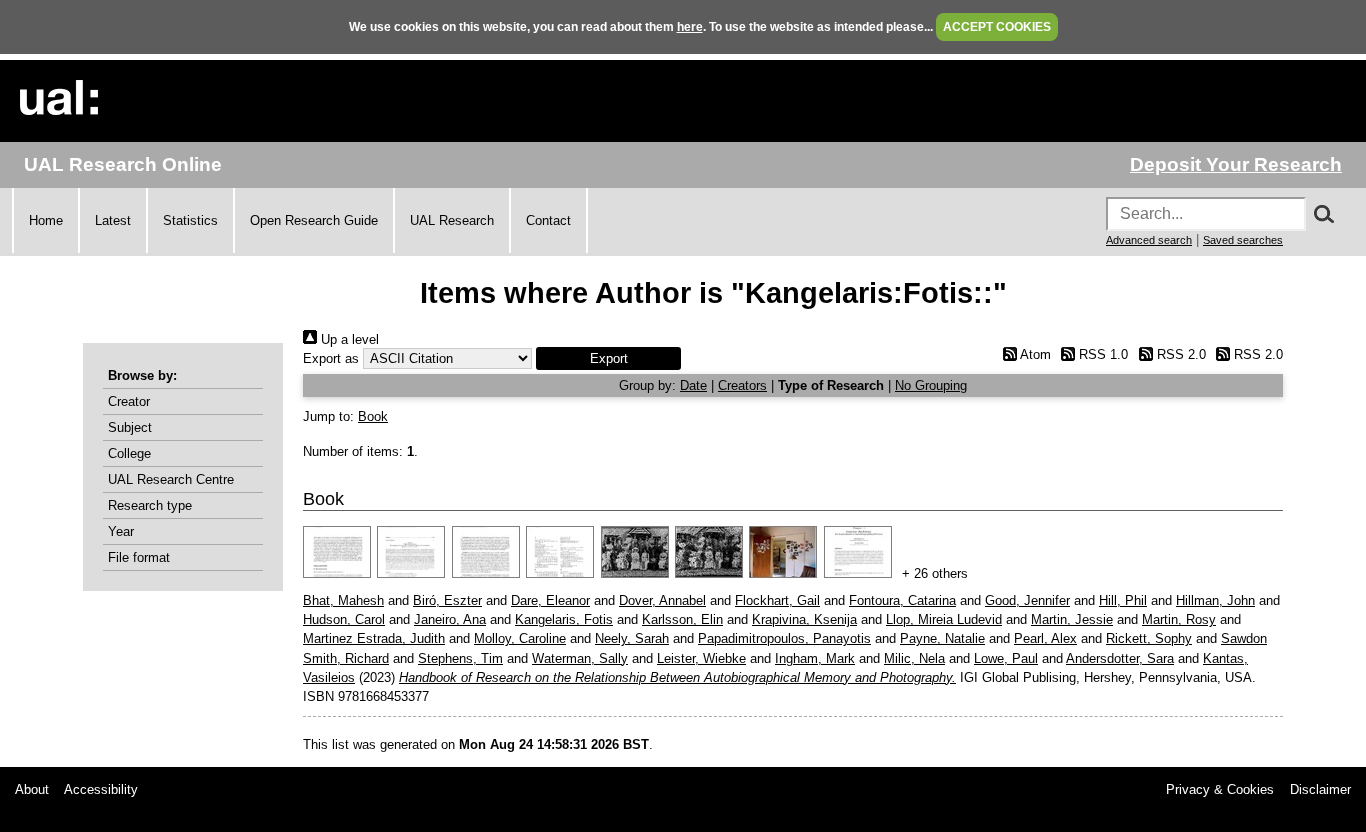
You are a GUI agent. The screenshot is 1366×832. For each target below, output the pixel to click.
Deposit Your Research (1236, 164)
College (129, 453)
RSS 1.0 (1101, 354)
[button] (608, 358)
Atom (1033, 354)
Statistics (190, 220)
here (690, 27)
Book (373, 416)
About (32, 789)
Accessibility (101, 789)
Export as (331, 358)
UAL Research (452, 220)
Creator (129, 401)
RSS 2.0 (1179, 354)
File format (139, 557)
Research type (150, 505)
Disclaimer (1320, 789)
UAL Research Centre (171, 479)
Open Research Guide (314, 220)
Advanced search (1149, 240)
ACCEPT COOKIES (997, 27)
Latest (113, 220)
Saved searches (1243, 240)
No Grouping (931, 385)
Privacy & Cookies (1220, 789)
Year (121, 531)
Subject (130, 427)
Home (46, 220)
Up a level (348, 339)
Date (693, 385)
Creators (742, 385)
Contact (548, 220)
